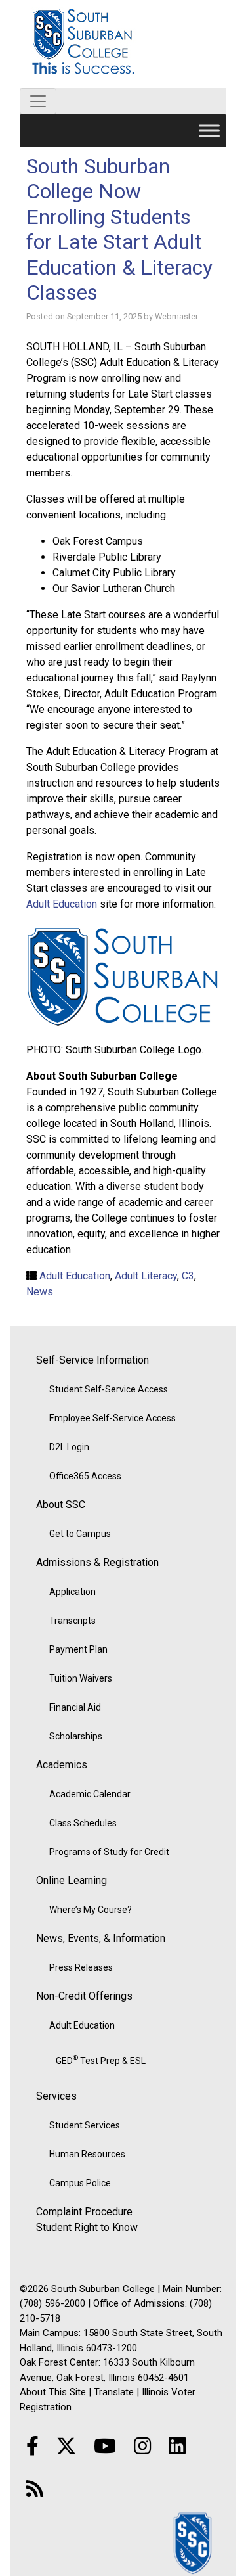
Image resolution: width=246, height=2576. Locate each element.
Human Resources (87, 2154)
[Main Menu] (209, 130)
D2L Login (69, 1447)
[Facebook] (32, 2446)
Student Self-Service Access (109, 1389)
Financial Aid (75, 1707)
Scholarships (76, 1736)
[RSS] (35, 2489)
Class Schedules (83, 1823)
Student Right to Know (87, 2227)
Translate (114, 2392)
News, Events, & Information (101, 1938)
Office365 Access (85, 1476)
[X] (66, 2446)
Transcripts (72, 1621)
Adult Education (62, 904)
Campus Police (80, 2183)
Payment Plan (78, 1649)
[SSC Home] (194, 2542)
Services (56, 2096)
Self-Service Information (92, 1360)
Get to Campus (80, 1534)
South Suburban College (123, 44)
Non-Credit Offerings (84, 1996)
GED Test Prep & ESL (101, 2059)
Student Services (85, 2125)
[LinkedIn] (177, 2446)
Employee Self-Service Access (113, 1418)
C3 (188, 1276)
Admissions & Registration (97, 1562)
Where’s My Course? (91, 1910)
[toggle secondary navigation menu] (38, 101)
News (40, 1292)
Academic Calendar (90, 1794)
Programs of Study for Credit (109, 1852)
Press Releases (81, 1967)
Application (72, 1592)
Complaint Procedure (84, 2212)
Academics (62, 1765)
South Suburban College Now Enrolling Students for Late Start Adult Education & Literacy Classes (119, 229)
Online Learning (72, 1880)
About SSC (61, 1505)
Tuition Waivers (81, 1678)
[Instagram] (142, 2446)
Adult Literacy (146, 1276)
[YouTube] (105, 2446)
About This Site (53, 2392)
